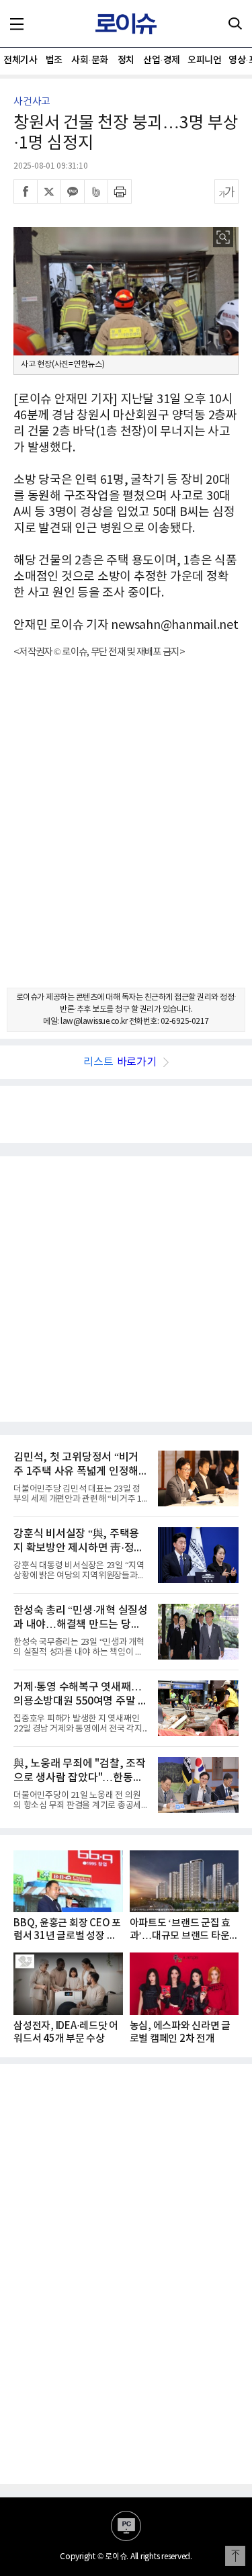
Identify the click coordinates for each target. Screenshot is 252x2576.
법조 (54, 60)
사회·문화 (90, 60)
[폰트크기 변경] (226, 191)
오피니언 (204, 60)
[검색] (235, 24)
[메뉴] (17, 24)
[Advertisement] (126, 835)
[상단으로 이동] (235, 2556)
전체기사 (20, 60)
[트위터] (49, 191)
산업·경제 (162, 60)
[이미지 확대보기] (223, 237)
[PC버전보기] (126, 2526)
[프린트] (120, 191)
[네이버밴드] (96, 191)
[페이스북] (26, 191)
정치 (126, 60)
